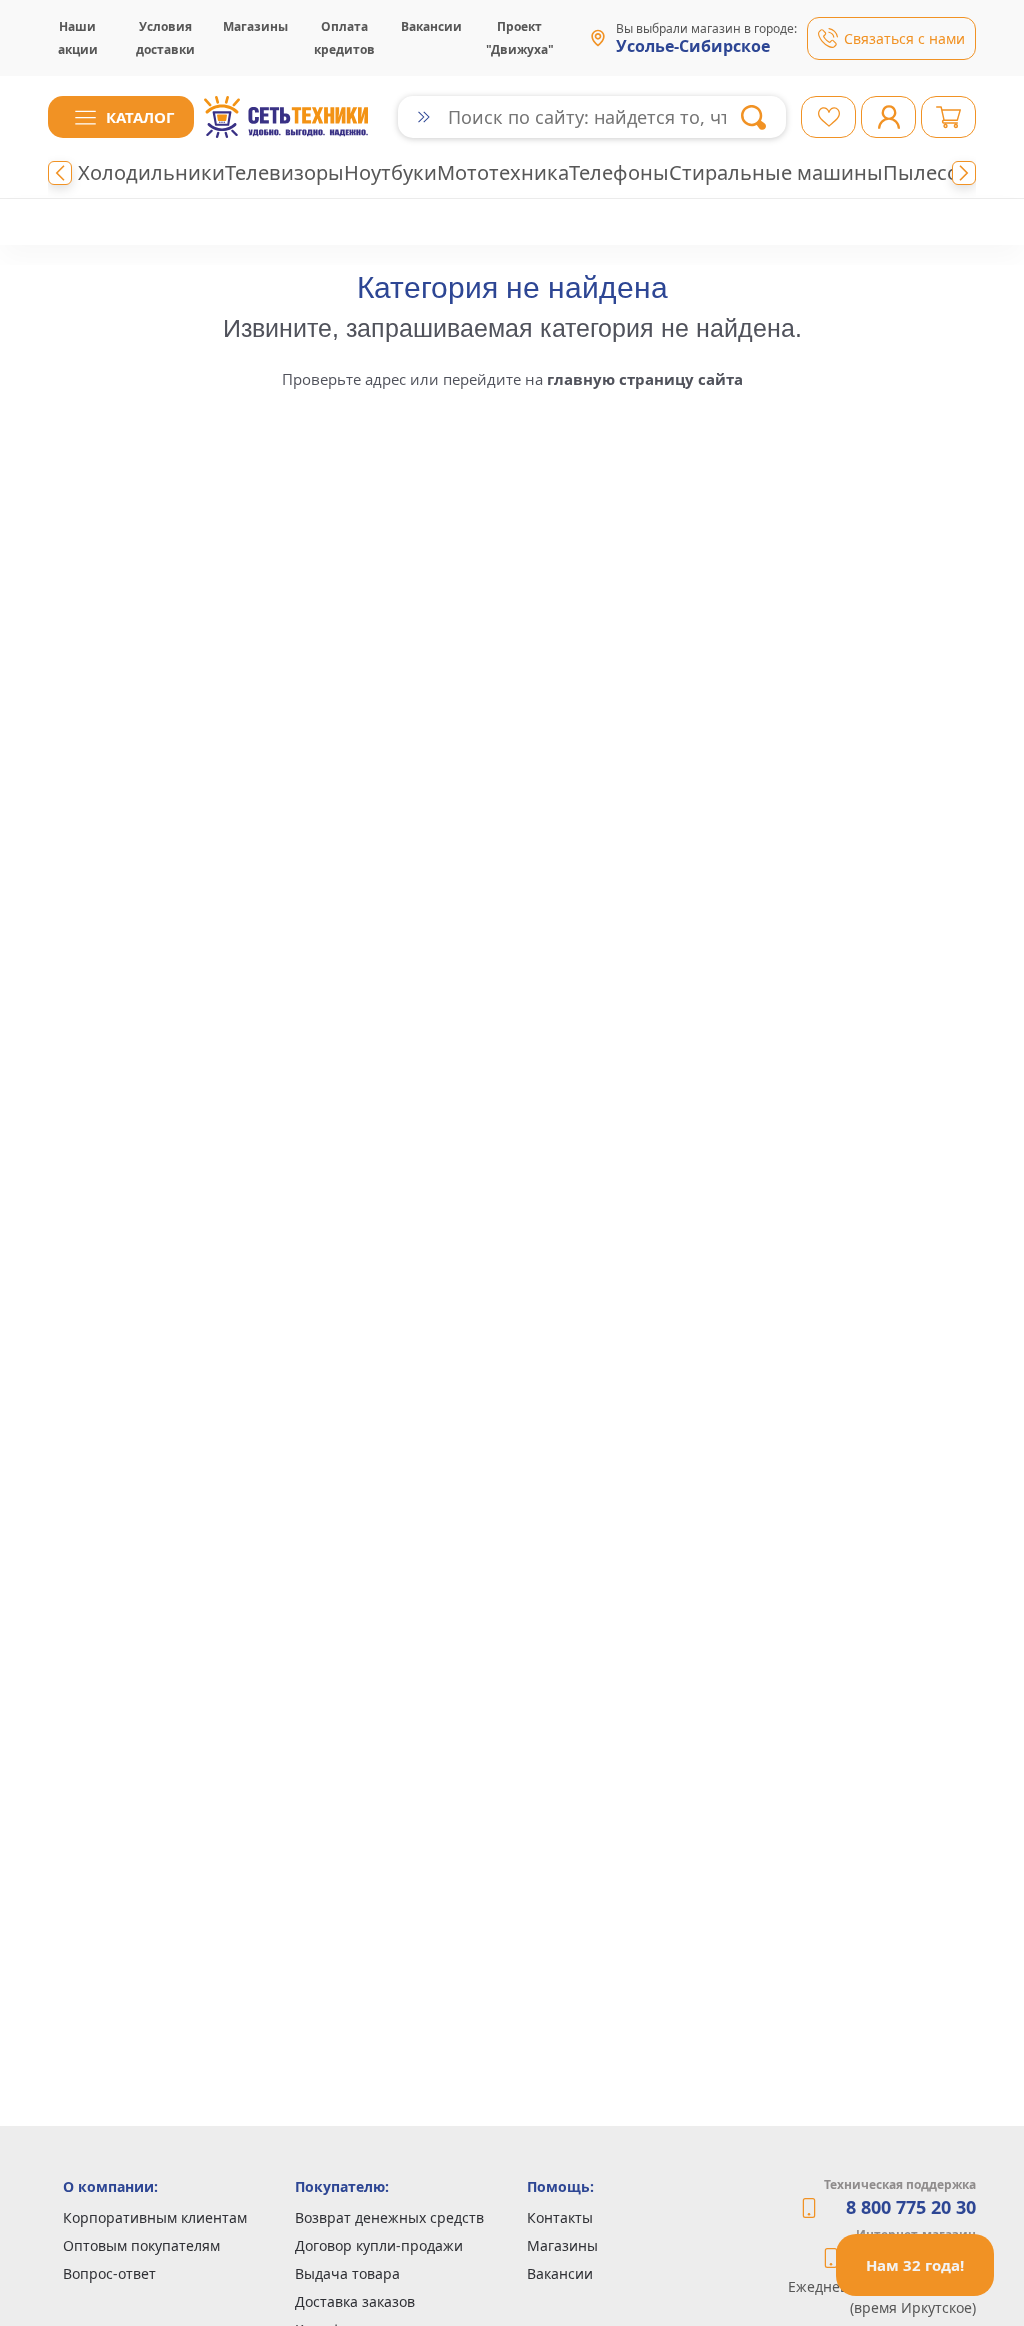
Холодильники (151, 172)
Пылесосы (934, 172)
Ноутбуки (390, 172)
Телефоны (619, 172)
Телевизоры (284, 172)
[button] (121, 117)
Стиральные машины (776, 172)
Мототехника (503, 172)
